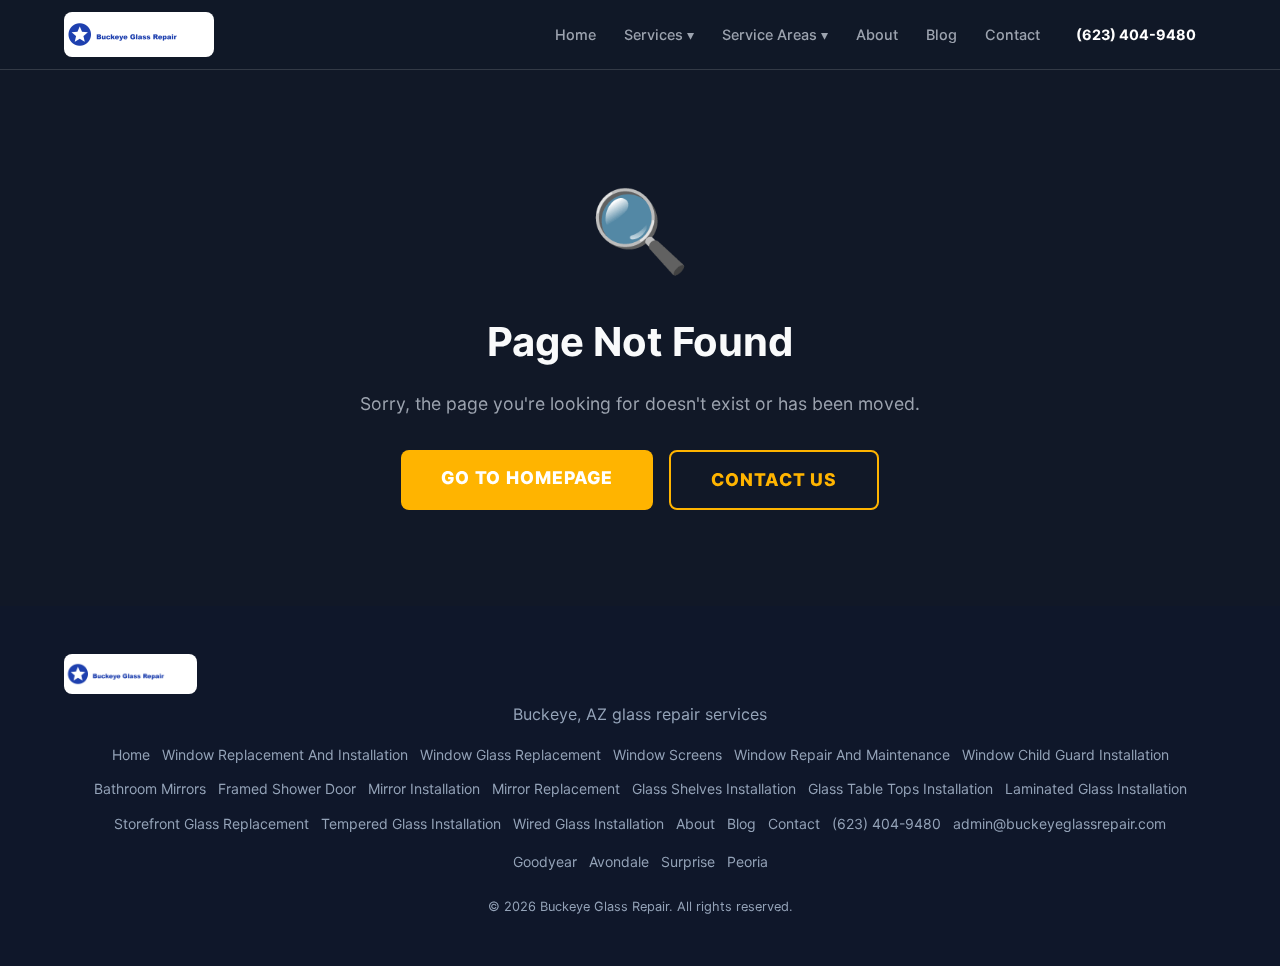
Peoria (747, 861)
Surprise (688, 861)
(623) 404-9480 (1136, 34)
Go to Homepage (527, 477)
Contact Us (774, 479)
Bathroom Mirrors (150, 788)
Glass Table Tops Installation (900, 788)
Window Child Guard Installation (1065, 754)
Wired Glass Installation (588, 823)
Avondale (619, 861)
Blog (941, 34)
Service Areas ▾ (775, 34)
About (877, 34)
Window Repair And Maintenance (842, 754)
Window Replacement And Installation (285, 754)
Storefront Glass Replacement (211, 823)
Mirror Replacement (556, 788)
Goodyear (545, 861)
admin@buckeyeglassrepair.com (1059, 823)
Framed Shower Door (287, 788)
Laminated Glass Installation (1096, 788)
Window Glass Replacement (510, 754)
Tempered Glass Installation (411, 823)
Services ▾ (659, 34)
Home (575, 34)
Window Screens (667, 754)
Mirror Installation (424, 788)
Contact (1012, 34)
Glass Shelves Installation (714, 788)
